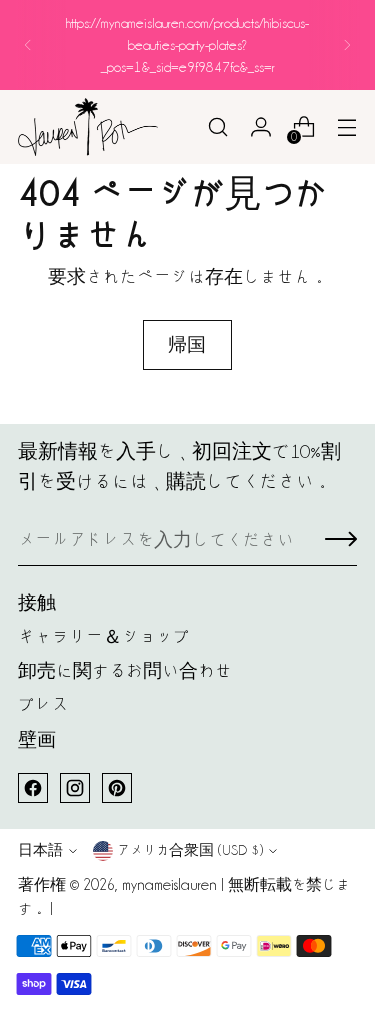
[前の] (28, 45)
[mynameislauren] (88, 127)
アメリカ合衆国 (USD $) (190, 850)
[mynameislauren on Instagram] (75, 788)
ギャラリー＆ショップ (104, 636)
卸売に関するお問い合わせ (125, 670)
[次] (347, 45)
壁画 (37, 739)
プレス (43, 704)
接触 (37, 602)
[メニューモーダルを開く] (346, 127)
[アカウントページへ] (260, 127)
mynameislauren (169, 885)
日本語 (40, 850)
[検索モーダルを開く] (217, 127)
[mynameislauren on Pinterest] (117, 788)
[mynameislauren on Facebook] (33, 788)
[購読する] (341, 541)
